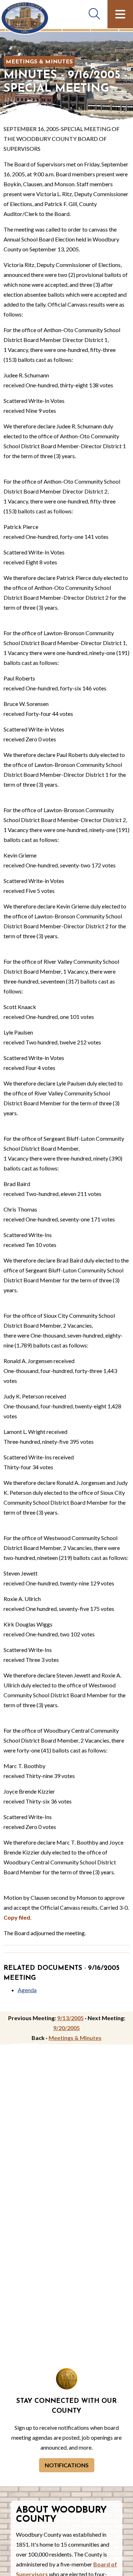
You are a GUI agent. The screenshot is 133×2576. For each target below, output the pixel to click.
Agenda (27, 1990)
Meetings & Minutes (39, 62)
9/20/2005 (66, 2028)
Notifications (67, 2465)
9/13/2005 (70, 2018)
